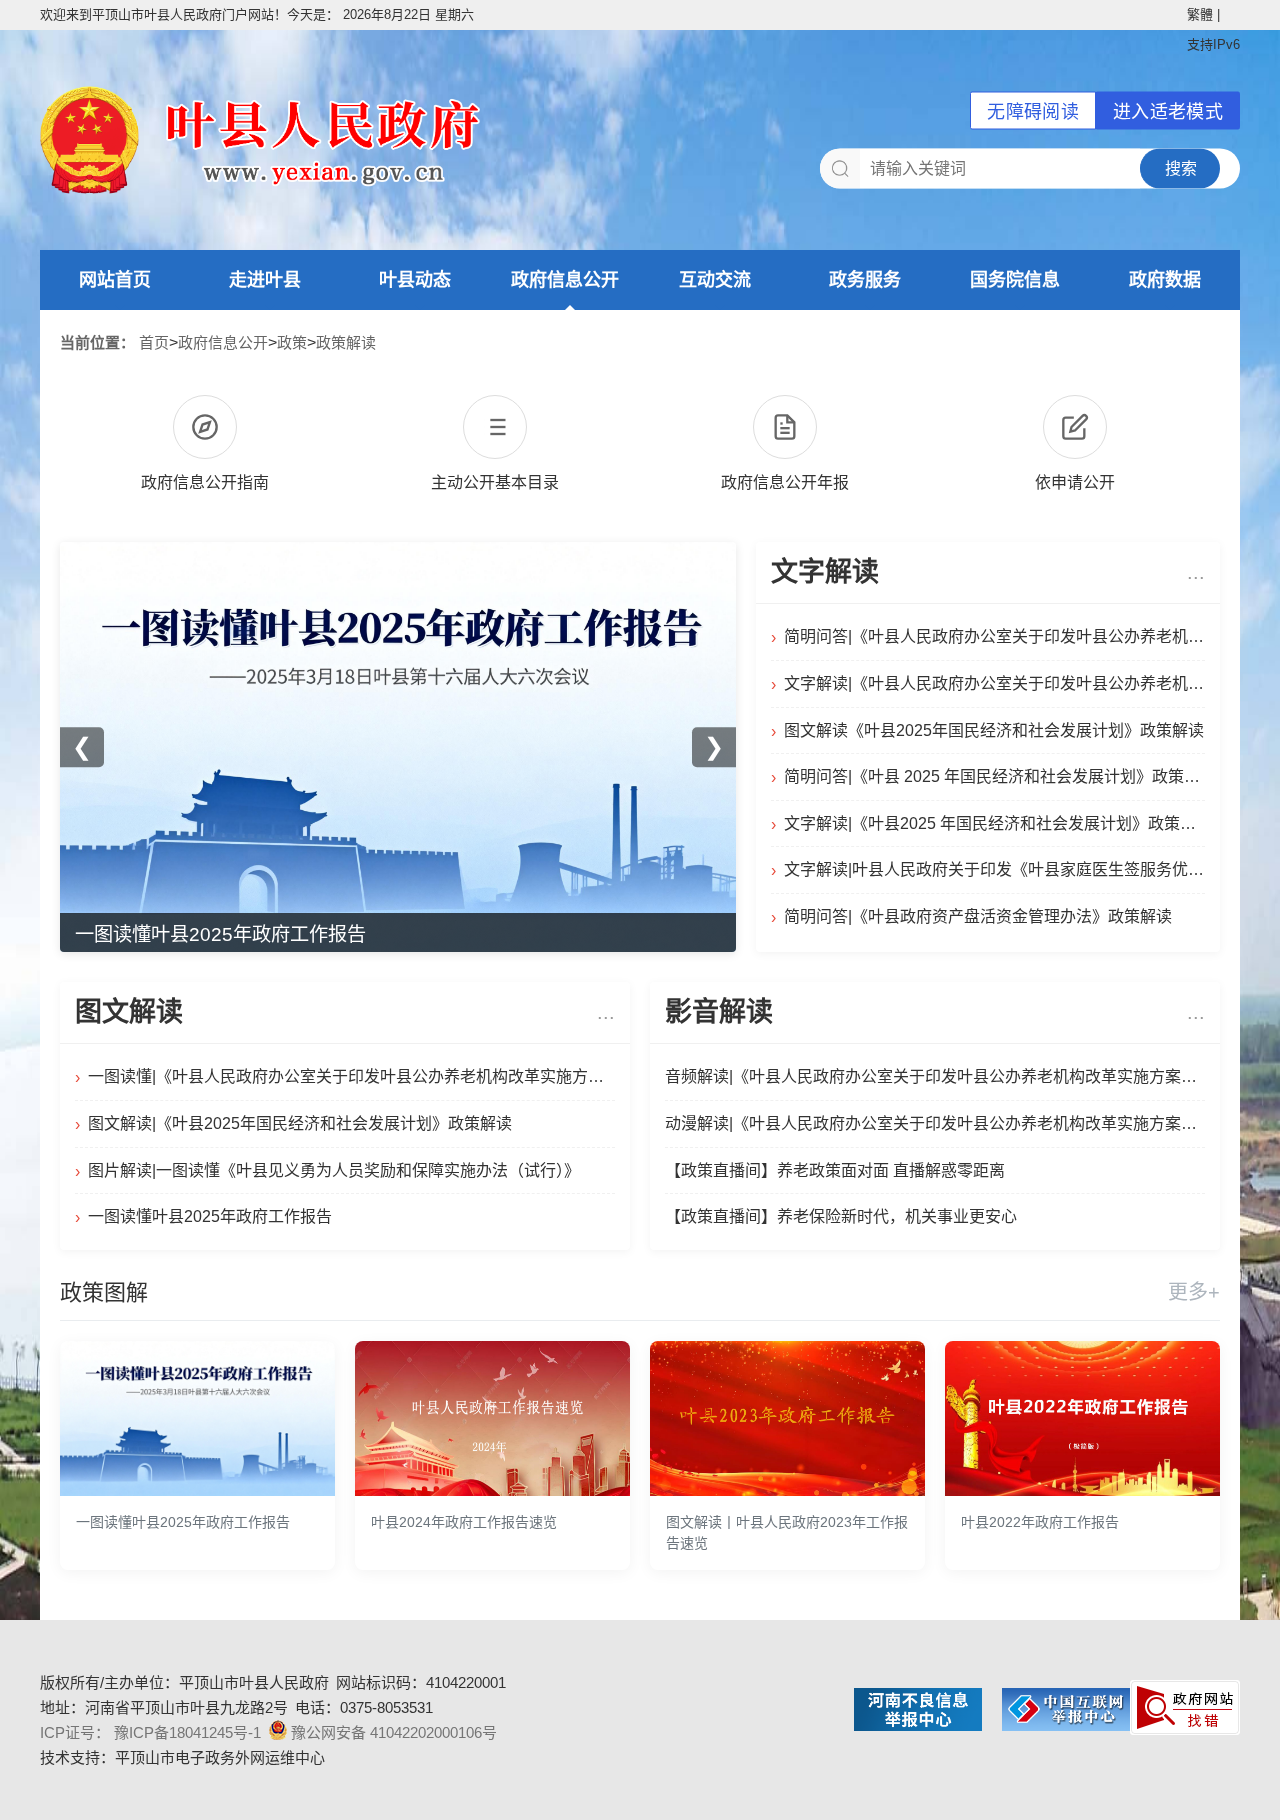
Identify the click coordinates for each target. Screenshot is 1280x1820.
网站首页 (115, 280)
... (1196, 572)
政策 (292, 342)
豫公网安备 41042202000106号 (394, 1732)
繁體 (1200, 14)
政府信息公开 (565, 280)
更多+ (1194, 1292)
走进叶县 (265, 280)
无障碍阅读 (1033, 112)
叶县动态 (415, 280)
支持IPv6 (1213, 44)
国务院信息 (1015, 280)
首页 (154, 342)
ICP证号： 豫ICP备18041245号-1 (150, 1732)
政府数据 (1165, 280)
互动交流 (715, 280)
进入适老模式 (1168, 112)
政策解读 (346, 342)
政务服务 (865, 280)
